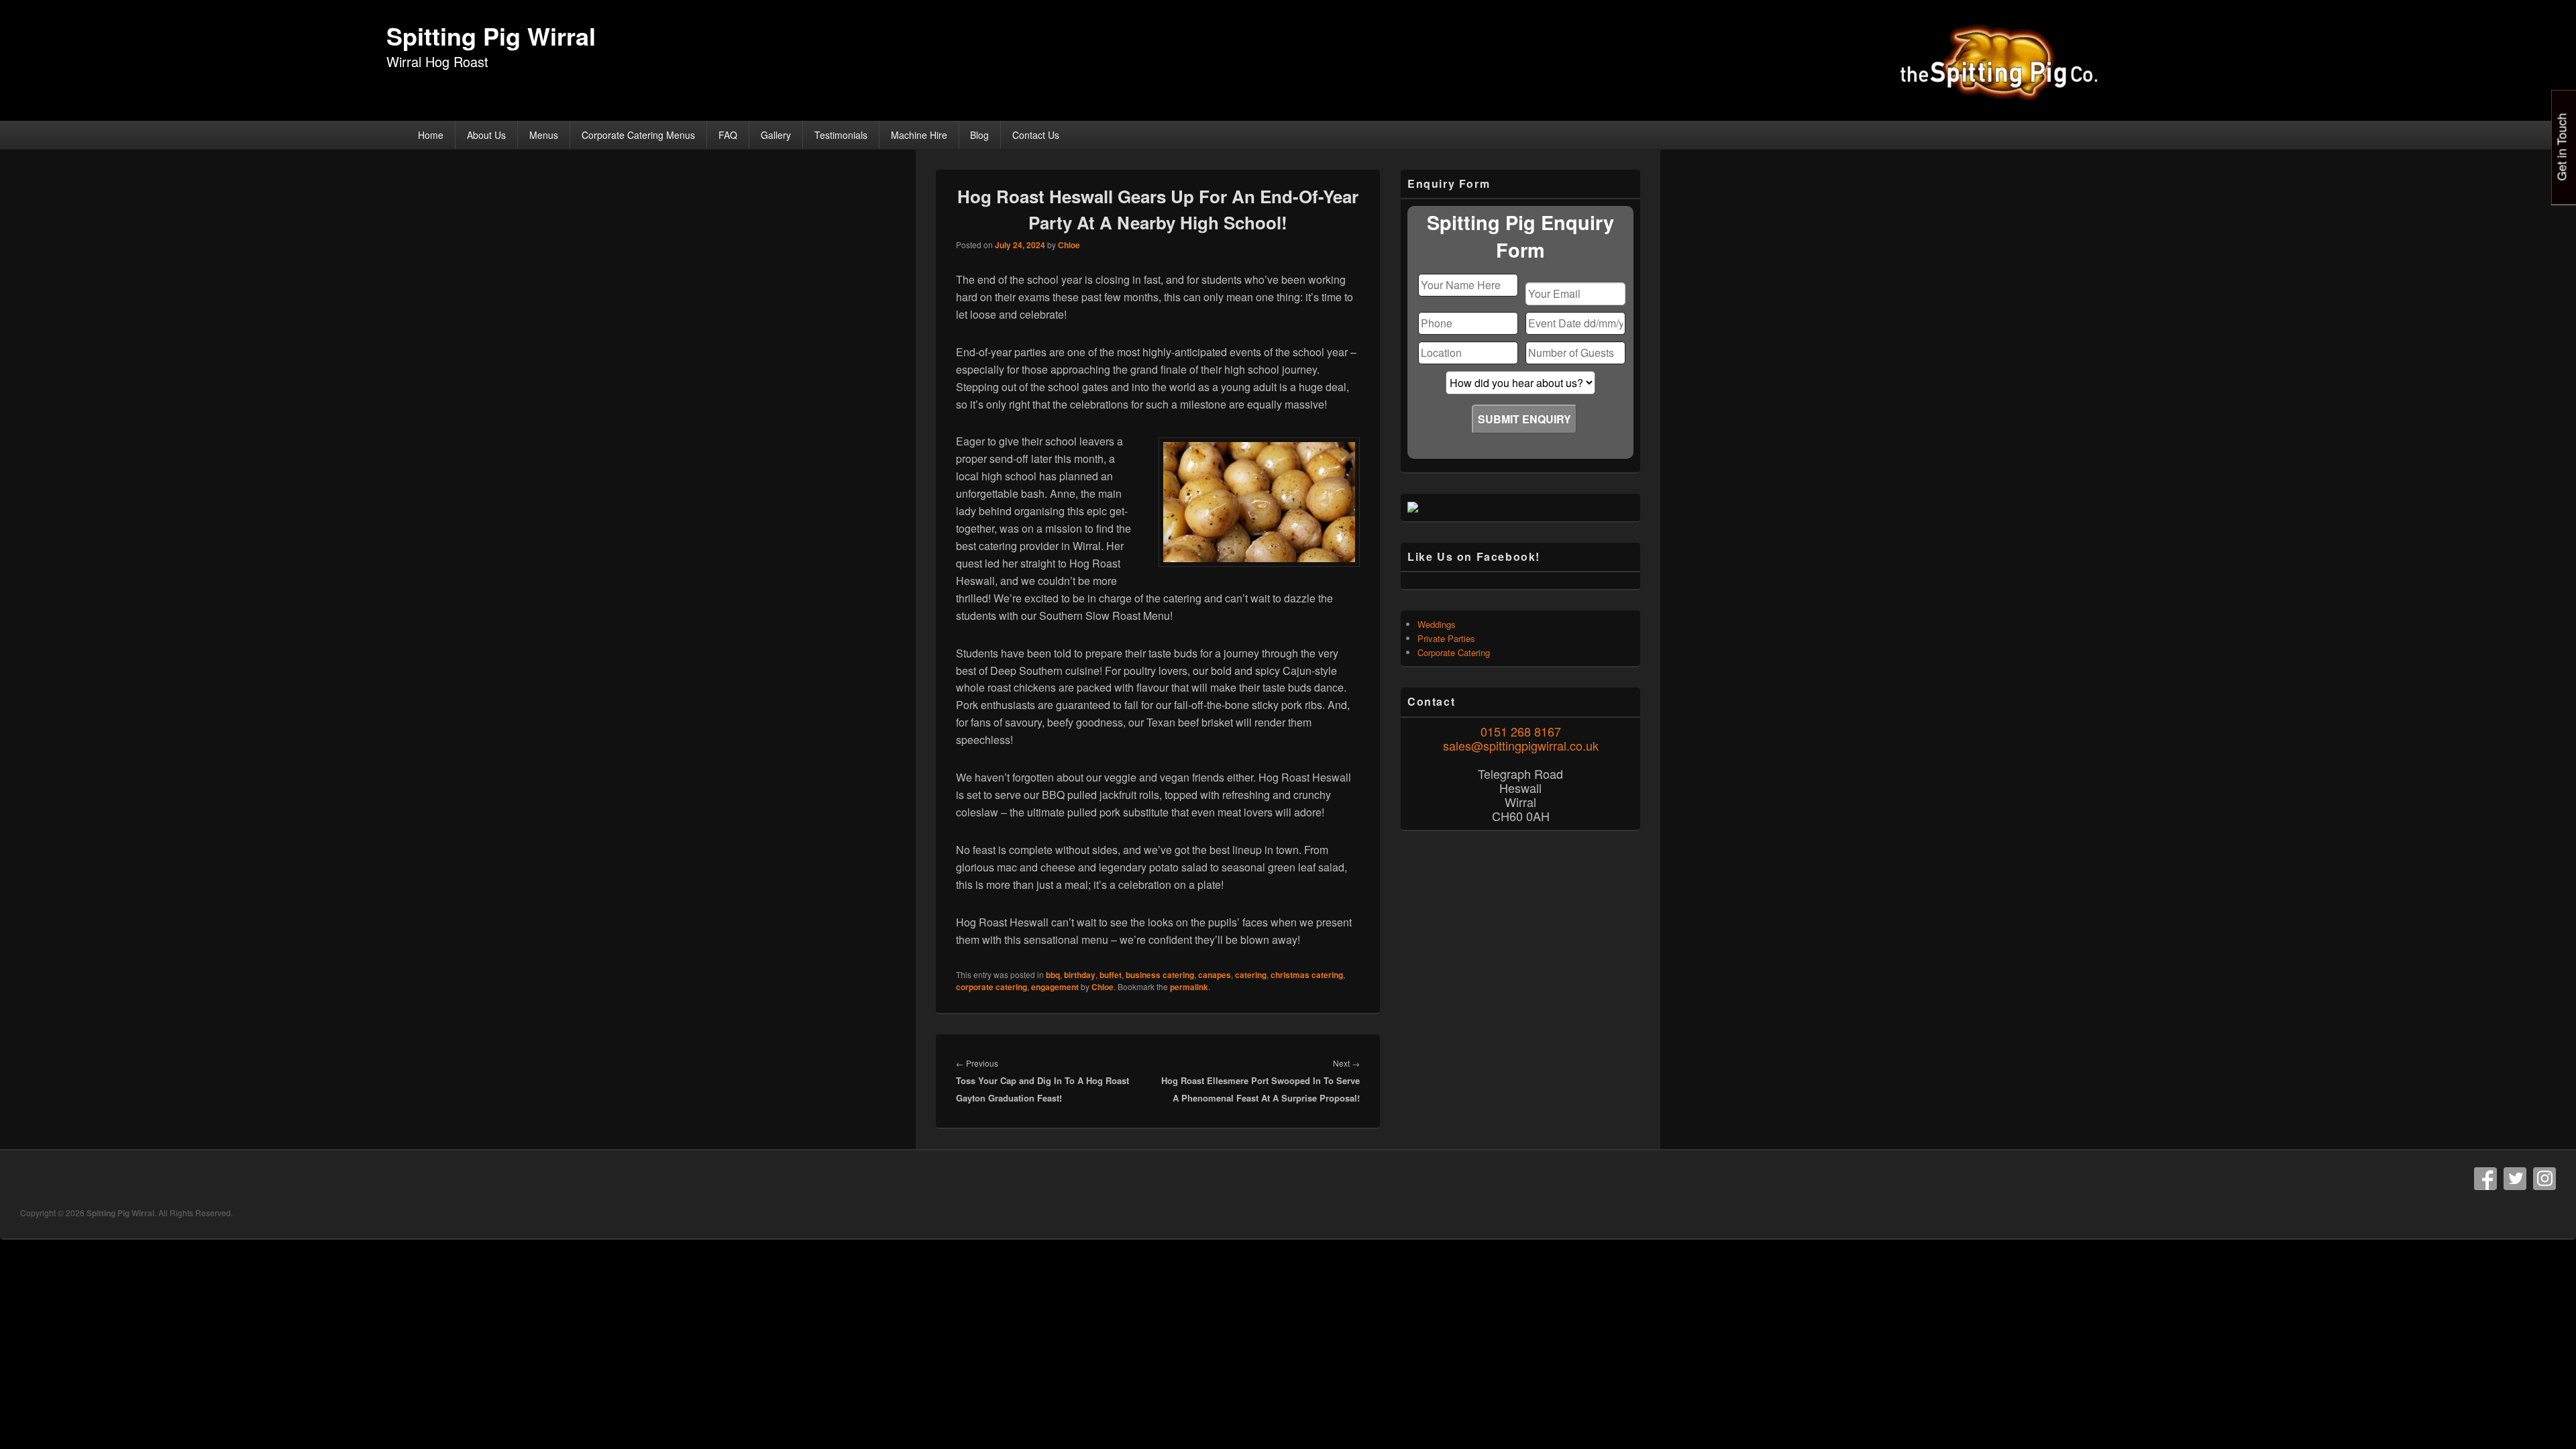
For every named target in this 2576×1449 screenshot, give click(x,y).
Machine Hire (919, 135)
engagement (1055, 987)
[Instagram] (2544, 1179)
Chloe (1069, 245)
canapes (1215, 975)
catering (1251, 975)
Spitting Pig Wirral (491, 36)
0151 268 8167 (1521, 731)
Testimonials (841, 135)
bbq (1053, 975)
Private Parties (1446, 638)
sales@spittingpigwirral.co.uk (1521, 745)
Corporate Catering (1454, 652)
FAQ (728, 135)
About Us (486, 135)
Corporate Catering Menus (638, 135)
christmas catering (1307, 975)
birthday (1080, 975)
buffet (1111, 975)
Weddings (1437, 624)
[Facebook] (2485, 1179)
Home (431, 135)
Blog (979, 135)
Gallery (776, 135)
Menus (544, 135)
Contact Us (1036, 135)
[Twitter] (2515, 1179)
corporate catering (991, 987)
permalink (1189, 987)
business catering (1160, 975)
